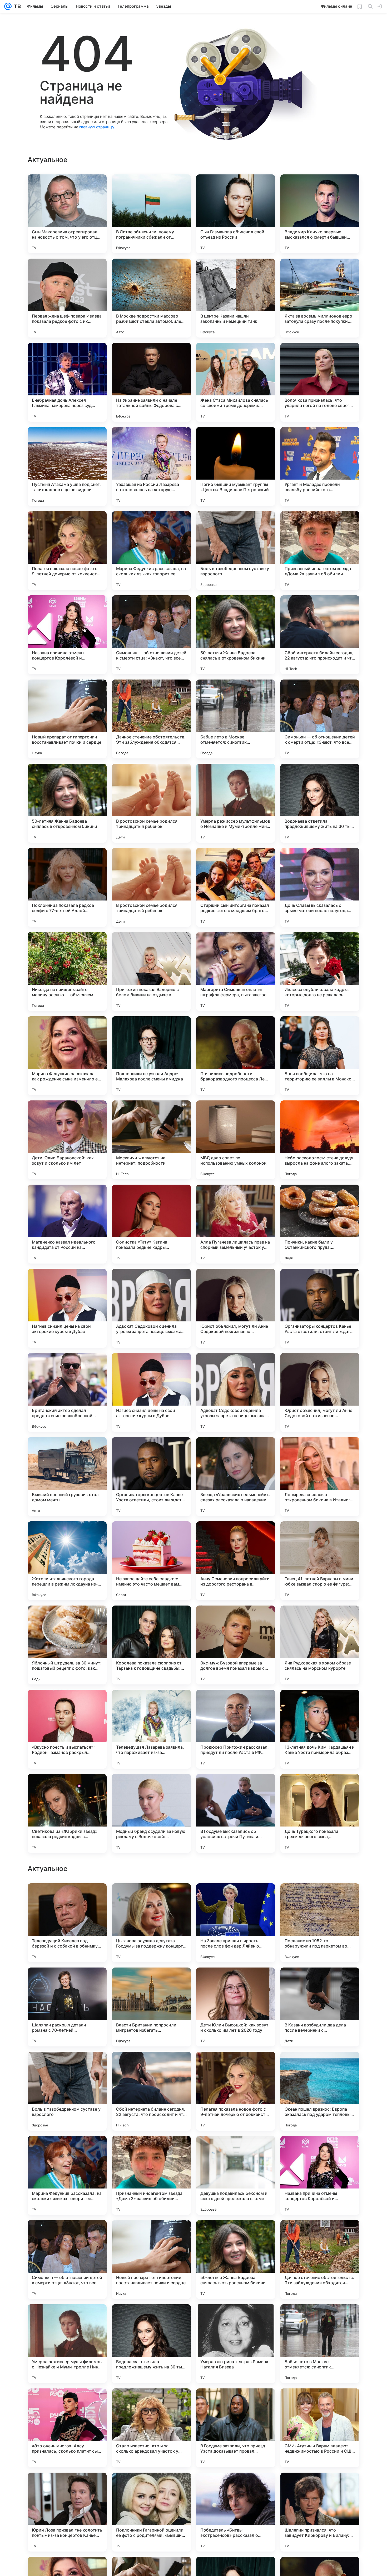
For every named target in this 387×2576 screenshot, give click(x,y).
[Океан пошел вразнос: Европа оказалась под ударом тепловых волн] (320, 2428)
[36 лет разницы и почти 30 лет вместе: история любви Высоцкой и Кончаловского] (236, 2150)
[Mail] (8, 6)
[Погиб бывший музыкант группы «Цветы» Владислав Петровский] (236, 466)
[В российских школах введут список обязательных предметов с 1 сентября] (67, 2066)
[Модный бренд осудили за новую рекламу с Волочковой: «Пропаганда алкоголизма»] (151, 1813)
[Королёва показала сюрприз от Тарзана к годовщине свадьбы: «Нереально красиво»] (151, 1645)
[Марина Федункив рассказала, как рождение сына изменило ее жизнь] (67, 1056)
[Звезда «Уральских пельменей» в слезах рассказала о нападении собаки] (236, 1477)
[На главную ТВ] (16, 6)
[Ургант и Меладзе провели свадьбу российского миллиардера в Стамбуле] (320, 466)
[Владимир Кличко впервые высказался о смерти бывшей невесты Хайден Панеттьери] (320, 214)
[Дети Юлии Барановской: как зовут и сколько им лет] (67, 1140)
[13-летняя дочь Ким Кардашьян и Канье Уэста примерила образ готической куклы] (320, 1729)
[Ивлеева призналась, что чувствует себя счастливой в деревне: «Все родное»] (151, 2150)
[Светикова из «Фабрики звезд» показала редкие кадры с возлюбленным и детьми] (67, 1813)
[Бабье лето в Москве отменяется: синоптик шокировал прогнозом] (236, 719)
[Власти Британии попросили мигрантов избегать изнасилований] (151, 2344)
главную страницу (97, 127)
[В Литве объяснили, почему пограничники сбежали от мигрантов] (151, 214)
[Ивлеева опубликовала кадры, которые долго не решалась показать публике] (320, 972)
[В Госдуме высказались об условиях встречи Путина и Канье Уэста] (236, 1813)
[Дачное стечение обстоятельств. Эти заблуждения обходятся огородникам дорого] (151, 719)
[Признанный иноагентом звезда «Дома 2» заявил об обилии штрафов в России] (320, 551)
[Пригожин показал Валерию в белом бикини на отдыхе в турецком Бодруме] (151, 972)
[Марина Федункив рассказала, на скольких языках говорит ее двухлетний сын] (151, 551)
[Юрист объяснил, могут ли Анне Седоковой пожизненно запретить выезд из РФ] (236, 1308)
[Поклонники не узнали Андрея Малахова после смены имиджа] (151, 1056)
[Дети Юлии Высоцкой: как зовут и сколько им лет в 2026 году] (236, 2344)
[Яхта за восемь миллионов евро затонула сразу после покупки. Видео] (320, 298)
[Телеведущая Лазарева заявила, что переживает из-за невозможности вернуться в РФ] (151, 1729)
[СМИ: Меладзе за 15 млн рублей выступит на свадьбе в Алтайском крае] (67, 1982)
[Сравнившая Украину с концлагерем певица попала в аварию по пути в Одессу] (320, 1982)
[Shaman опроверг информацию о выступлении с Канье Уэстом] (151, 1982)
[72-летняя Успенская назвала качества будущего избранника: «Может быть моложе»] (320, 2066)
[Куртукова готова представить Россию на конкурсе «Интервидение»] (67, 1898)
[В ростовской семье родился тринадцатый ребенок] (151, 803)
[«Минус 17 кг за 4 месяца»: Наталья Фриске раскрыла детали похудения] (236, 1982)
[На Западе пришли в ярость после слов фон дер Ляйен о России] (236, 2260)
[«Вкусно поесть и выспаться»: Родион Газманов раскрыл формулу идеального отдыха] (67, 1729)
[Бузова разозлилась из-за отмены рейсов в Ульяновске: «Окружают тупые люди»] (151, 1898)
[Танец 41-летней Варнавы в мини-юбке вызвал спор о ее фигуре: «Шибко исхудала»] (320, 1561)
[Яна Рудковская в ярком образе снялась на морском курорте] (320, 1645)
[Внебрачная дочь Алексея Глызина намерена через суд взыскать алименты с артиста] (67, 382)
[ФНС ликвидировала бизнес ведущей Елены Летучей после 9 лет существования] (320, 2150)
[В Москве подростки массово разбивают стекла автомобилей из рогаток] (151, 298)
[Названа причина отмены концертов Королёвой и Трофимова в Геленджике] (67, 635)
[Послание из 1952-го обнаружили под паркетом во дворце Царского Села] (320, 2260)
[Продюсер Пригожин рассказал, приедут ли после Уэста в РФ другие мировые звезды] (236, 1729)
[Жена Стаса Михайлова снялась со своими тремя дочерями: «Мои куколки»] (236, 382)
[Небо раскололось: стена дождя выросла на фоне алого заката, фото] (320, 1140)
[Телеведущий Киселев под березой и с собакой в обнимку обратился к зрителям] (67, 2260)
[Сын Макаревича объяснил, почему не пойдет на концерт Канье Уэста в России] (67, 2150)
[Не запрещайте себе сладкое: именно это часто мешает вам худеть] (151, 1561)
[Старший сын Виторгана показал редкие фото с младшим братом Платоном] (236, 887)
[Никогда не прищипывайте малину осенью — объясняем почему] (67, 972)
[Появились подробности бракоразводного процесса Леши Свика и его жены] (236, 1056)
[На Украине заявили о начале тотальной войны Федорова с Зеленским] (151, 382)
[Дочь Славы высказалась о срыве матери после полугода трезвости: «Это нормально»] (320, 887)
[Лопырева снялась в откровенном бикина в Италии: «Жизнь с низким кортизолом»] (320, 1477)
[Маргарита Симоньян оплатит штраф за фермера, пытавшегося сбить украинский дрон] (236, 972)
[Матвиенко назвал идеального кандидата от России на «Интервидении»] (67, 1224)
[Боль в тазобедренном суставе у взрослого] (236, 551)
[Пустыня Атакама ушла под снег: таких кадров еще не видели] (67, 466)
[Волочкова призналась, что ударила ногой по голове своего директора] (320, 382)
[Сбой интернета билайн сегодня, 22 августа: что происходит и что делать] (320, 635)
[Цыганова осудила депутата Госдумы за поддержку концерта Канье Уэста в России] (151, 2260)
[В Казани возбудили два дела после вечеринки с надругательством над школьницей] (320, 2344)
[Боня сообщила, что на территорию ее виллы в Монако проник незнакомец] (320, 1056)
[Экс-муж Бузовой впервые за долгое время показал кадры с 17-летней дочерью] (236, 1645)
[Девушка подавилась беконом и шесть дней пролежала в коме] (236, 2512)
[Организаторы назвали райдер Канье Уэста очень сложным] (236, 2066)
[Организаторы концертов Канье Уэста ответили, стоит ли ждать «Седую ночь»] (320, 1308)
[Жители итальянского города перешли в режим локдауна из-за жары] (67, 1561)
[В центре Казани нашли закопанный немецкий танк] (236, 298)
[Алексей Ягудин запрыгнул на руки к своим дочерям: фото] (320, 1898)
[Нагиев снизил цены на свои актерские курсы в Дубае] (67, 1308)
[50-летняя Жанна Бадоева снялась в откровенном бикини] (236, 635)
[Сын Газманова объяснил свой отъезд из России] (236, 214)
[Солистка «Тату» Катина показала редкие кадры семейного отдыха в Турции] (151, 1224)
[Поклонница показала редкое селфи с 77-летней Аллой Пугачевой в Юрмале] (67, 887)
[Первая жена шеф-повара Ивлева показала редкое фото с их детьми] (67, 298)
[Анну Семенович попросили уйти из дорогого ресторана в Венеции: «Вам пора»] (236, 1561)
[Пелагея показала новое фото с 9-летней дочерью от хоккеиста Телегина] (67, 551)
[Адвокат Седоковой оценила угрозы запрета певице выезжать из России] (151, 1308)
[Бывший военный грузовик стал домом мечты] (67, 1477)
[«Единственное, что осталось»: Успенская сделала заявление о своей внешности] (151, 2066)
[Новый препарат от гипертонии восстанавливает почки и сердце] (67, 719)
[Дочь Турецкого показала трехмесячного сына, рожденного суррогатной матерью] (320, 1813)
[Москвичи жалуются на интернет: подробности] (151, 1140)
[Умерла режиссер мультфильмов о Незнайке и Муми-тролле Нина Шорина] (236, 803)
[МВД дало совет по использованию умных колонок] (236, 1140)
